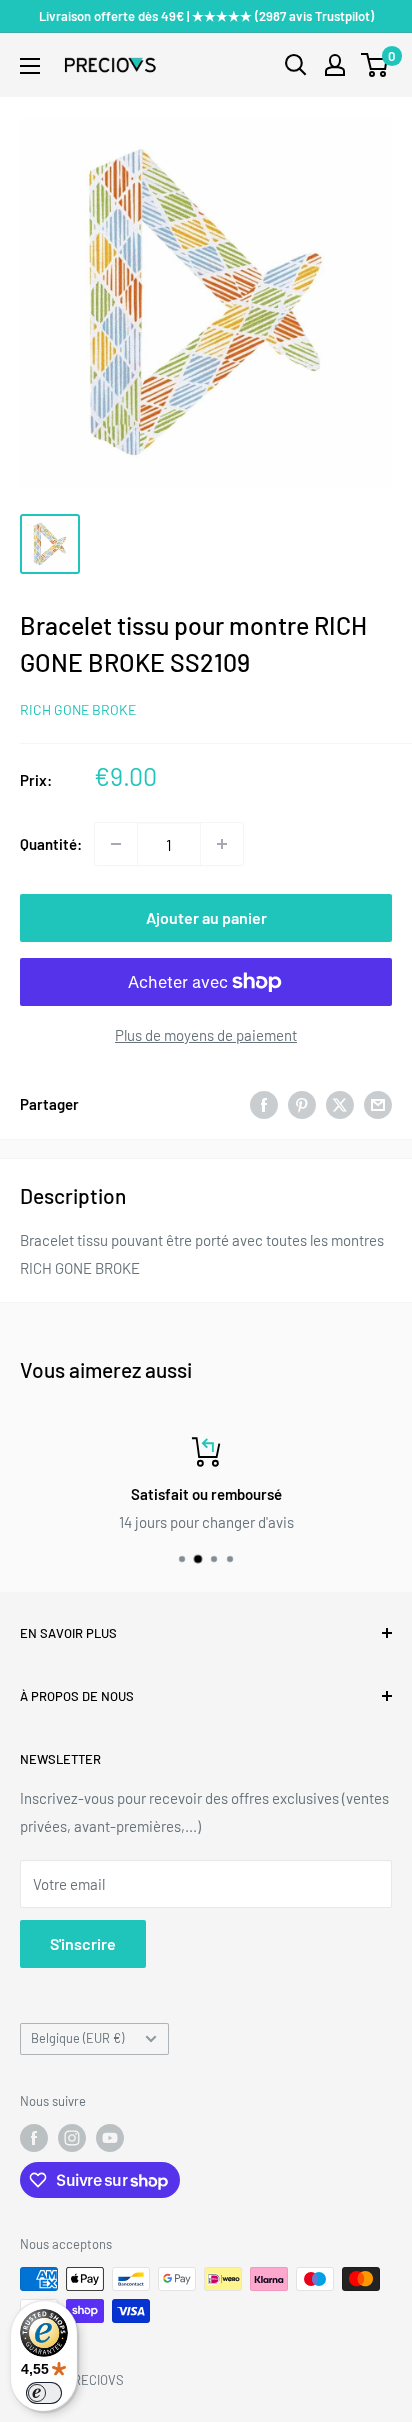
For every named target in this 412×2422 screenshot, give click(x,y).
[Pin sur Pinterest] (302, 1104)
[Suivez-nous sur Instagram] (72, 2138)
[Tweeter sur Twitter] (340, 1104)
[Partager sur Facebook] (264, 1104)
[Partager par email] (378, 1104)
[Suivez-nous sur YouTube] (110, 2138)
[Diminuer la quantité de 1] (116, 844)
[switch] (44, 2393)
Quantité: (51, 844)
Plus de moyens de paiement (206, 1035)
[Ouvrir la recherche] (296, 65)
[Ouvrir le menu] (30, 66)
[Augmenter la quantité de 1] (222, 844)
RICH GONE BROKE (78, 709)
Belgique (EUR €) (77, 2038)
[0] (375, 65)
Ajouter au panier (206, 917)
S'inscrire (83, 1943)
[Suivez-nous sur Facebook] (34, 2138)
